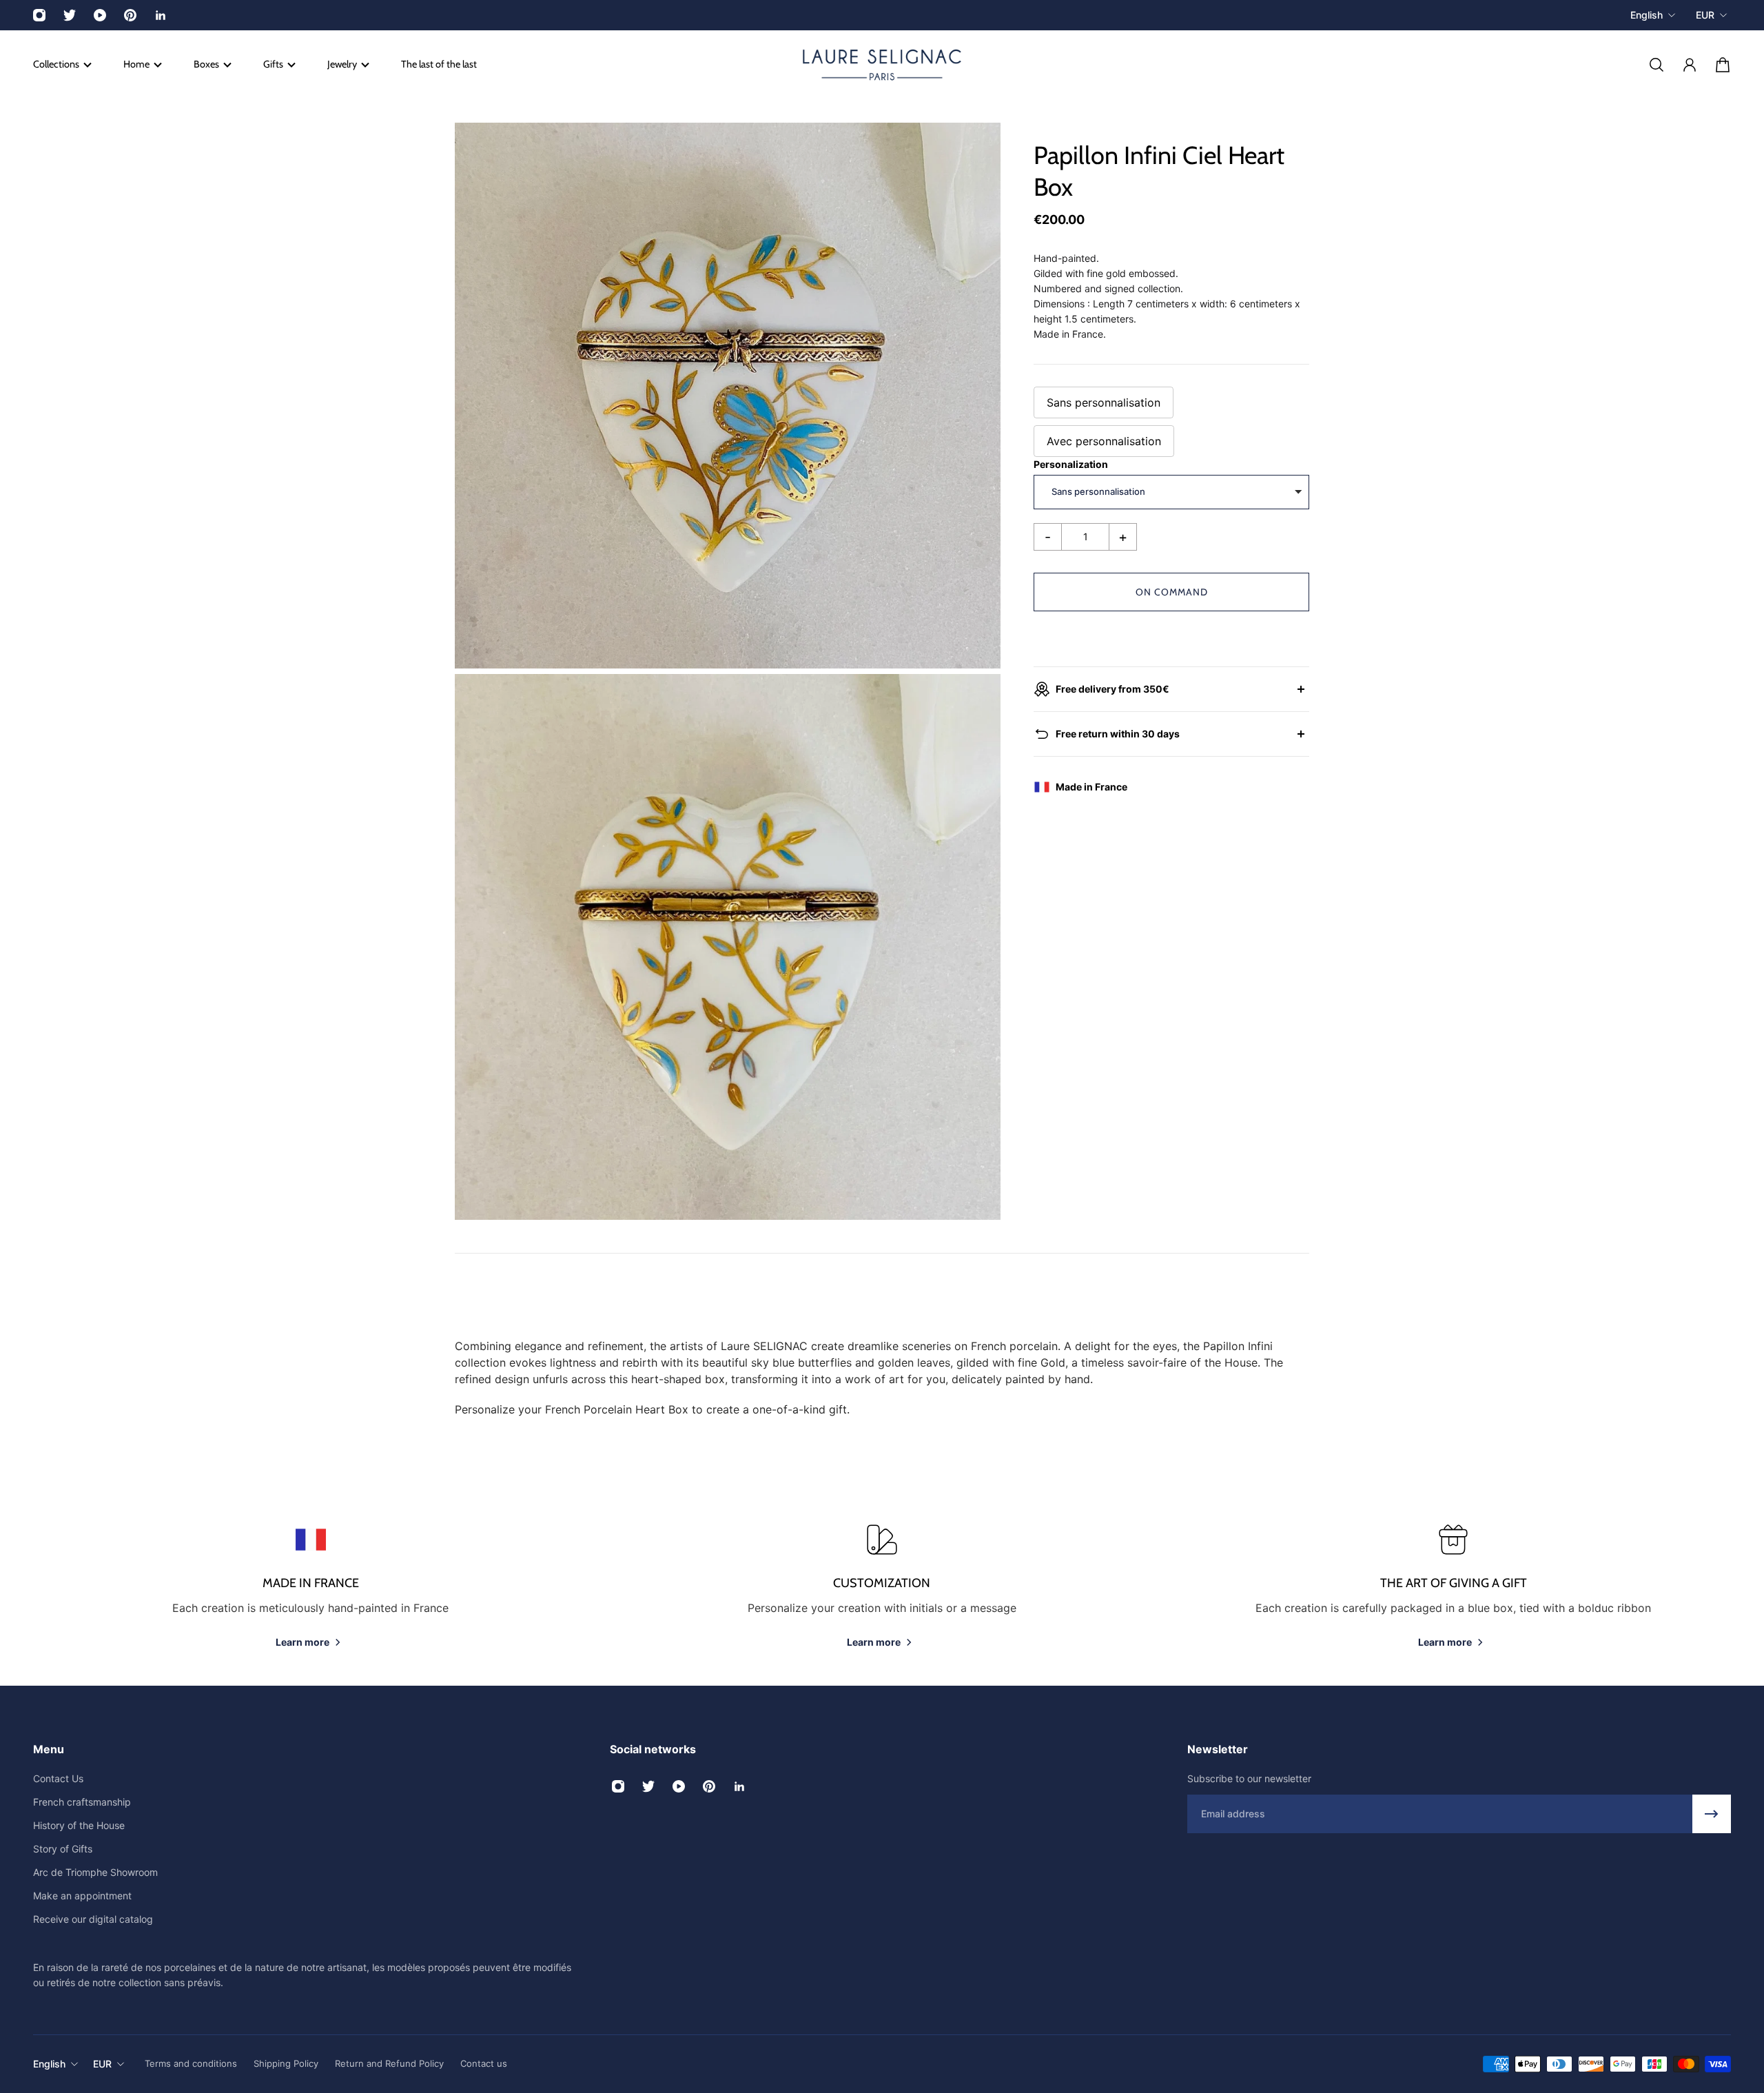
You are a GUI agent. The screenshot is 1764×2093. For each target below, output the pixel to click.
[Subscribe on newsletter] (1712, 1814)
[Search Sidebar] (1657, 65)
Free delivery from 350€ (1112, 689)
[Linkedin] (161, 15)
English (1647, 15)
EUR (1705, 15)
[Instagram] (39, 15)
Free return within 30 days (1118, 734)
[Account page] (1690, 65)
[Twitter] (70, 15)
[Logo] (882, 65)
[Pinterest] (130, 15)
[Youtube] (100, 15)
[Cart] (1723, 65)
